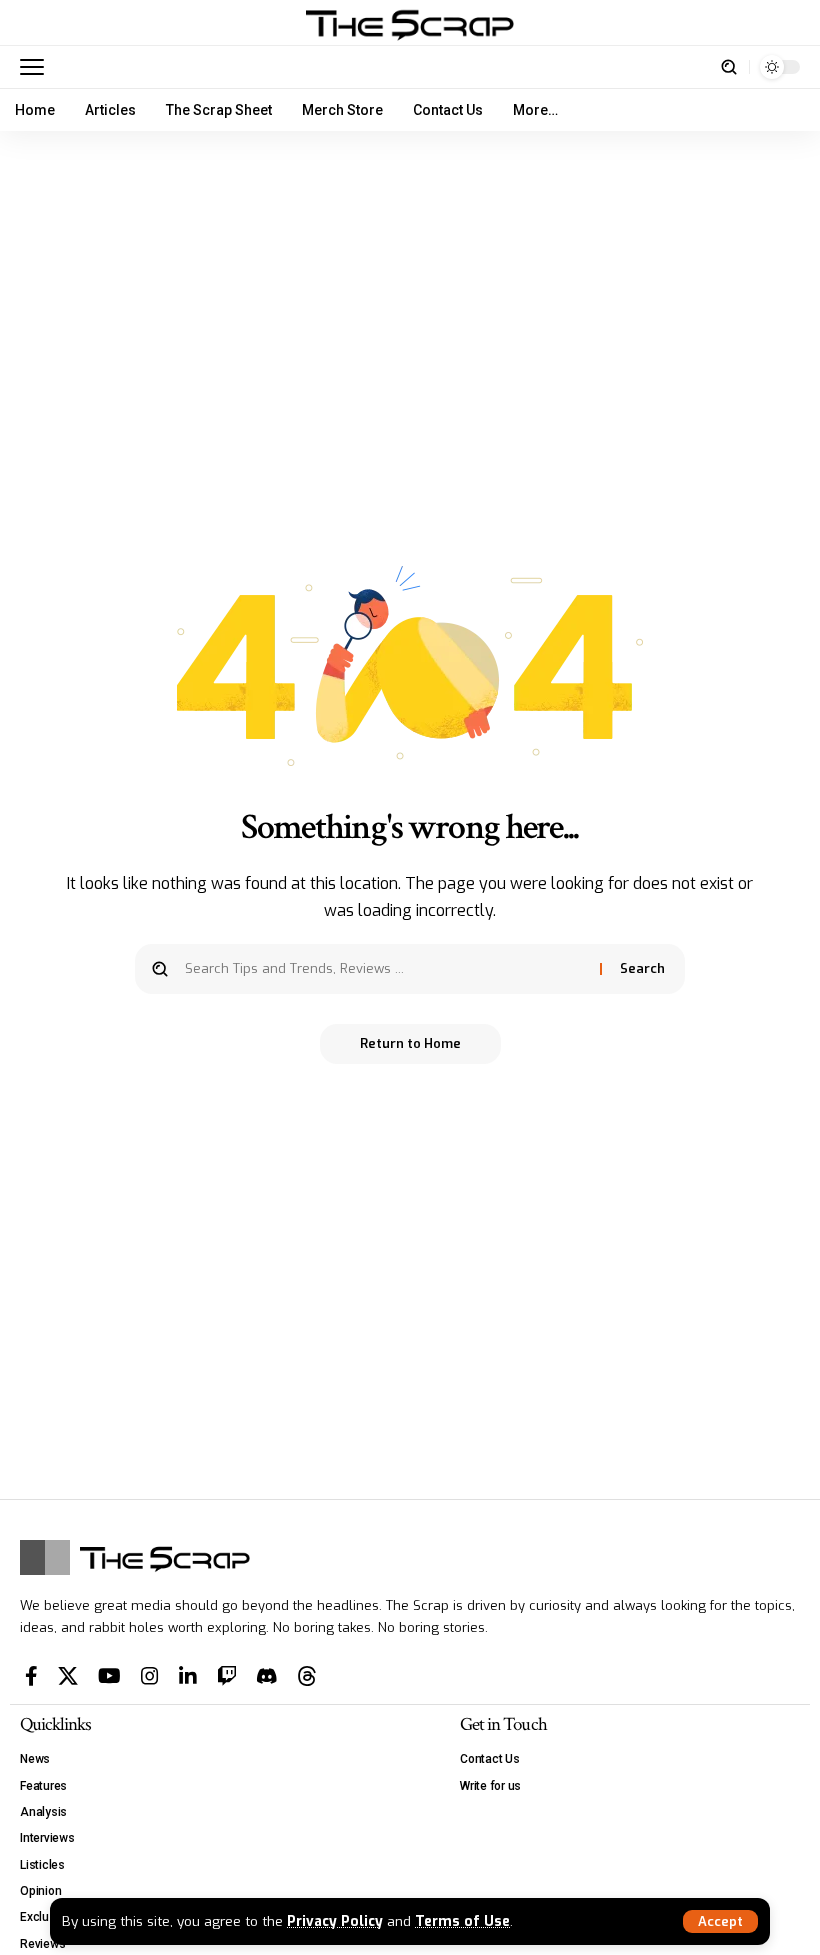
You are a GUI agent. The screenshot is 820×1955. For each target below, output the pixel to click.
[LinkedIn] (188, 1676)
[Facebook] (31, 1676)
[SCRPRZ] (410, 23)
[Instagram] (150, 1676)
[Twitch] (227, 1676)
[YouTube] (109, 1676)
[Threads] (307, 1676)
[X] (68, 1676)
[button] (720, 1921)
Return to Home (410, 1043)
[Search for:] (385, 969)
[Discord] (267, 1676)
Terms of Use (462, 1921)
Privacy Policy (335, 1921)
